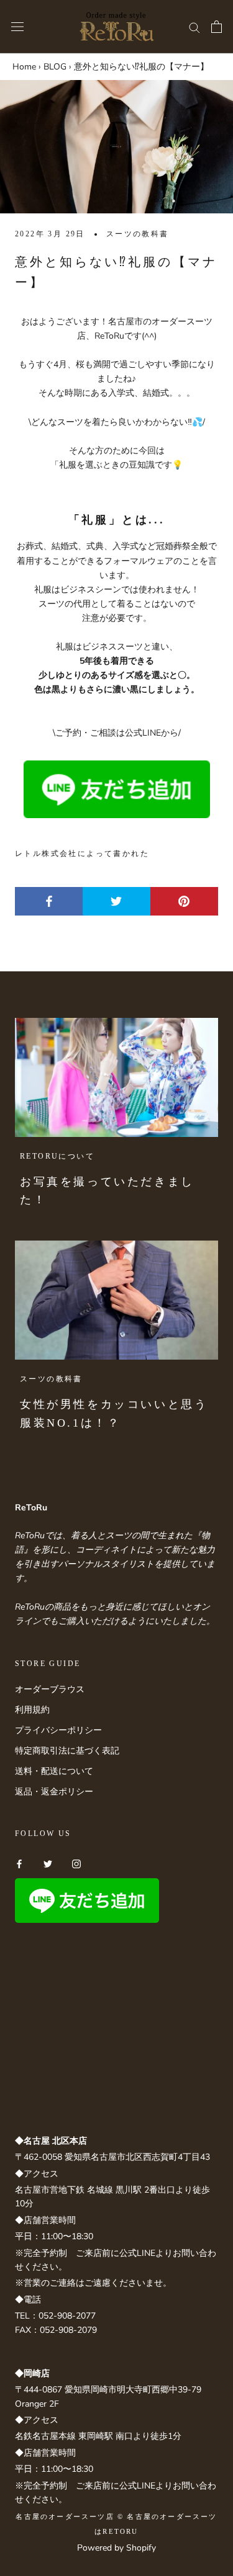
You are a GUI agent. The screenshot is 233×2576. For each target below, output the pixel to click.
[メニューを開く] (17, 27)
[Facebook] (19, 1864)
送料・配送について (54, 1771)
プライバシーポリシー (58, 1730)
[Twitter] (48, 1864)
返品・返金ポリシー (54, 1792)
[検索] (194, 27)
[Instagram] (76, 1864)
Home (24, 67)
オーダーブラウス (50, 1689)
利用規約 (32, 1710)
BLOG (55, 67)
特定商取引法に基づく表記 (67, 1751)
